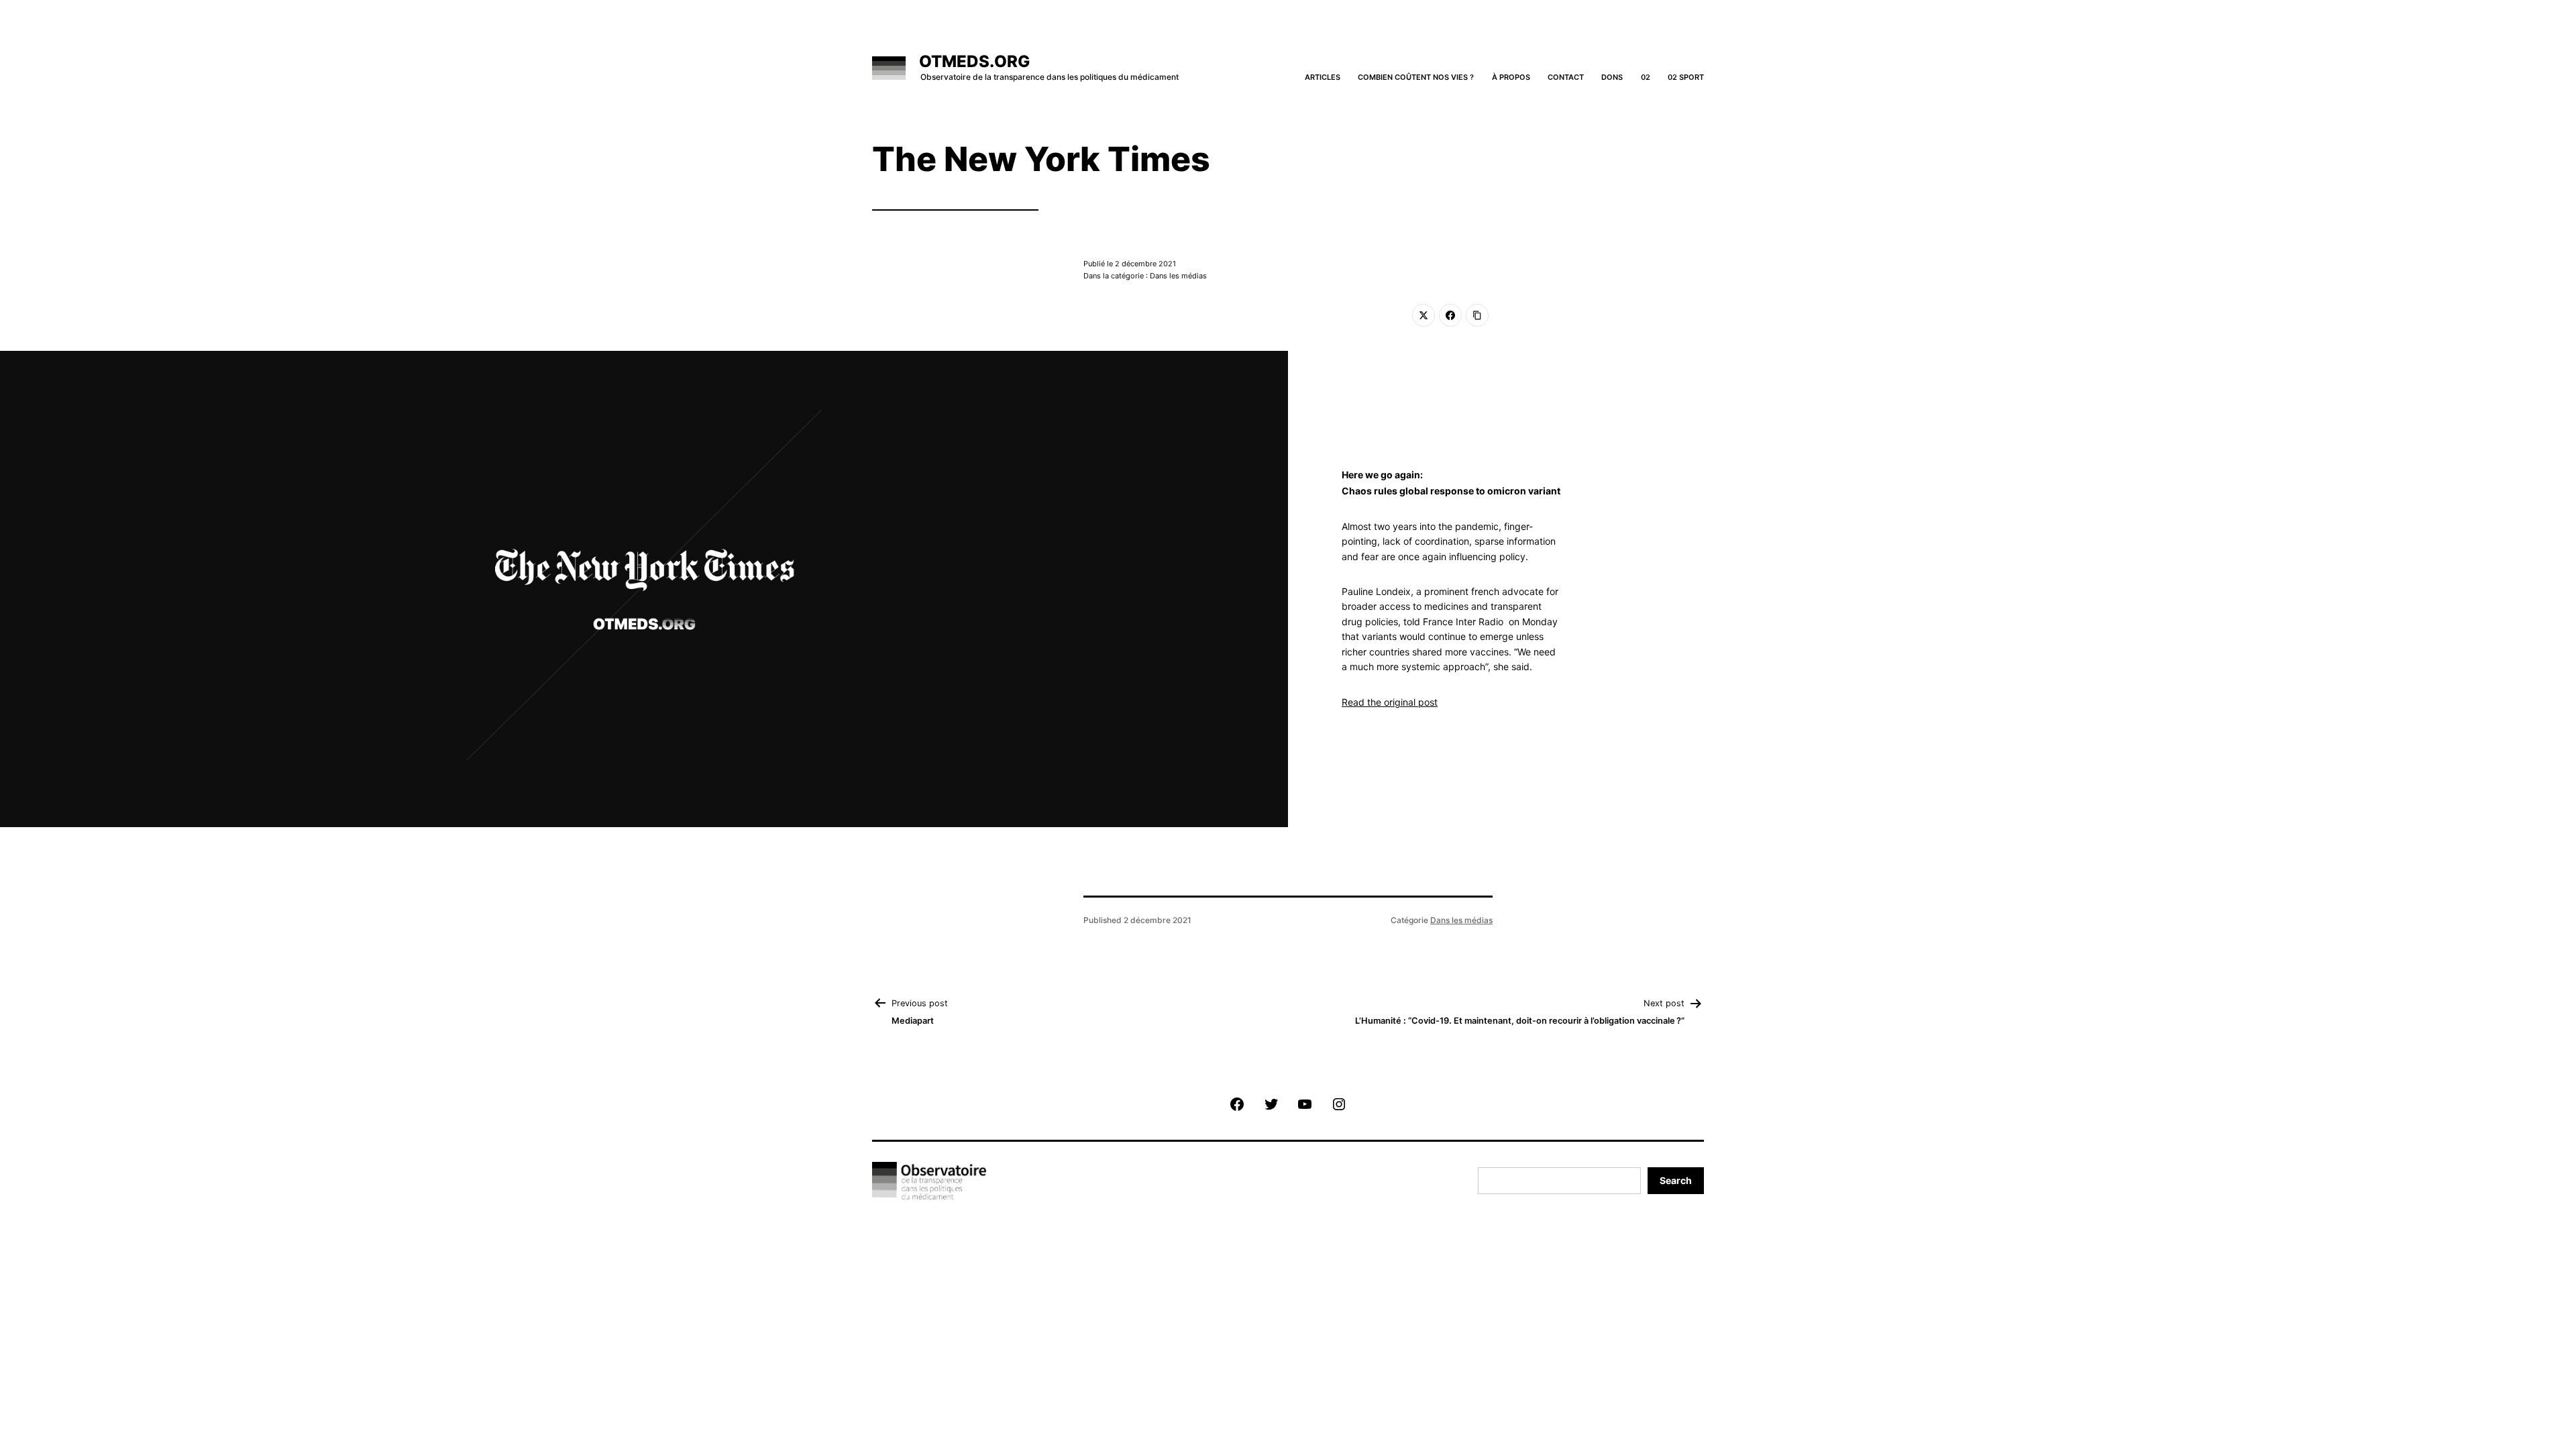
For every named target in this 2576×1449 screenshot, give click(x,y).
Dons (1612, 77)
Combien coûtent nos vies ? (1416, 77)
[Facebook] (1450, 315)
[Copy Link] (1477, 315)
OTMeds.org (974, 61)
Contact (1566, 77)
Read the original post (1390, 702)
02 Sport (1686, 77)
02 (1646, 77)
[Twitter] (1424, 315)
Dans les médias (1461, 920)
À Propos (1511, 77)
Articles (1323, 77)
